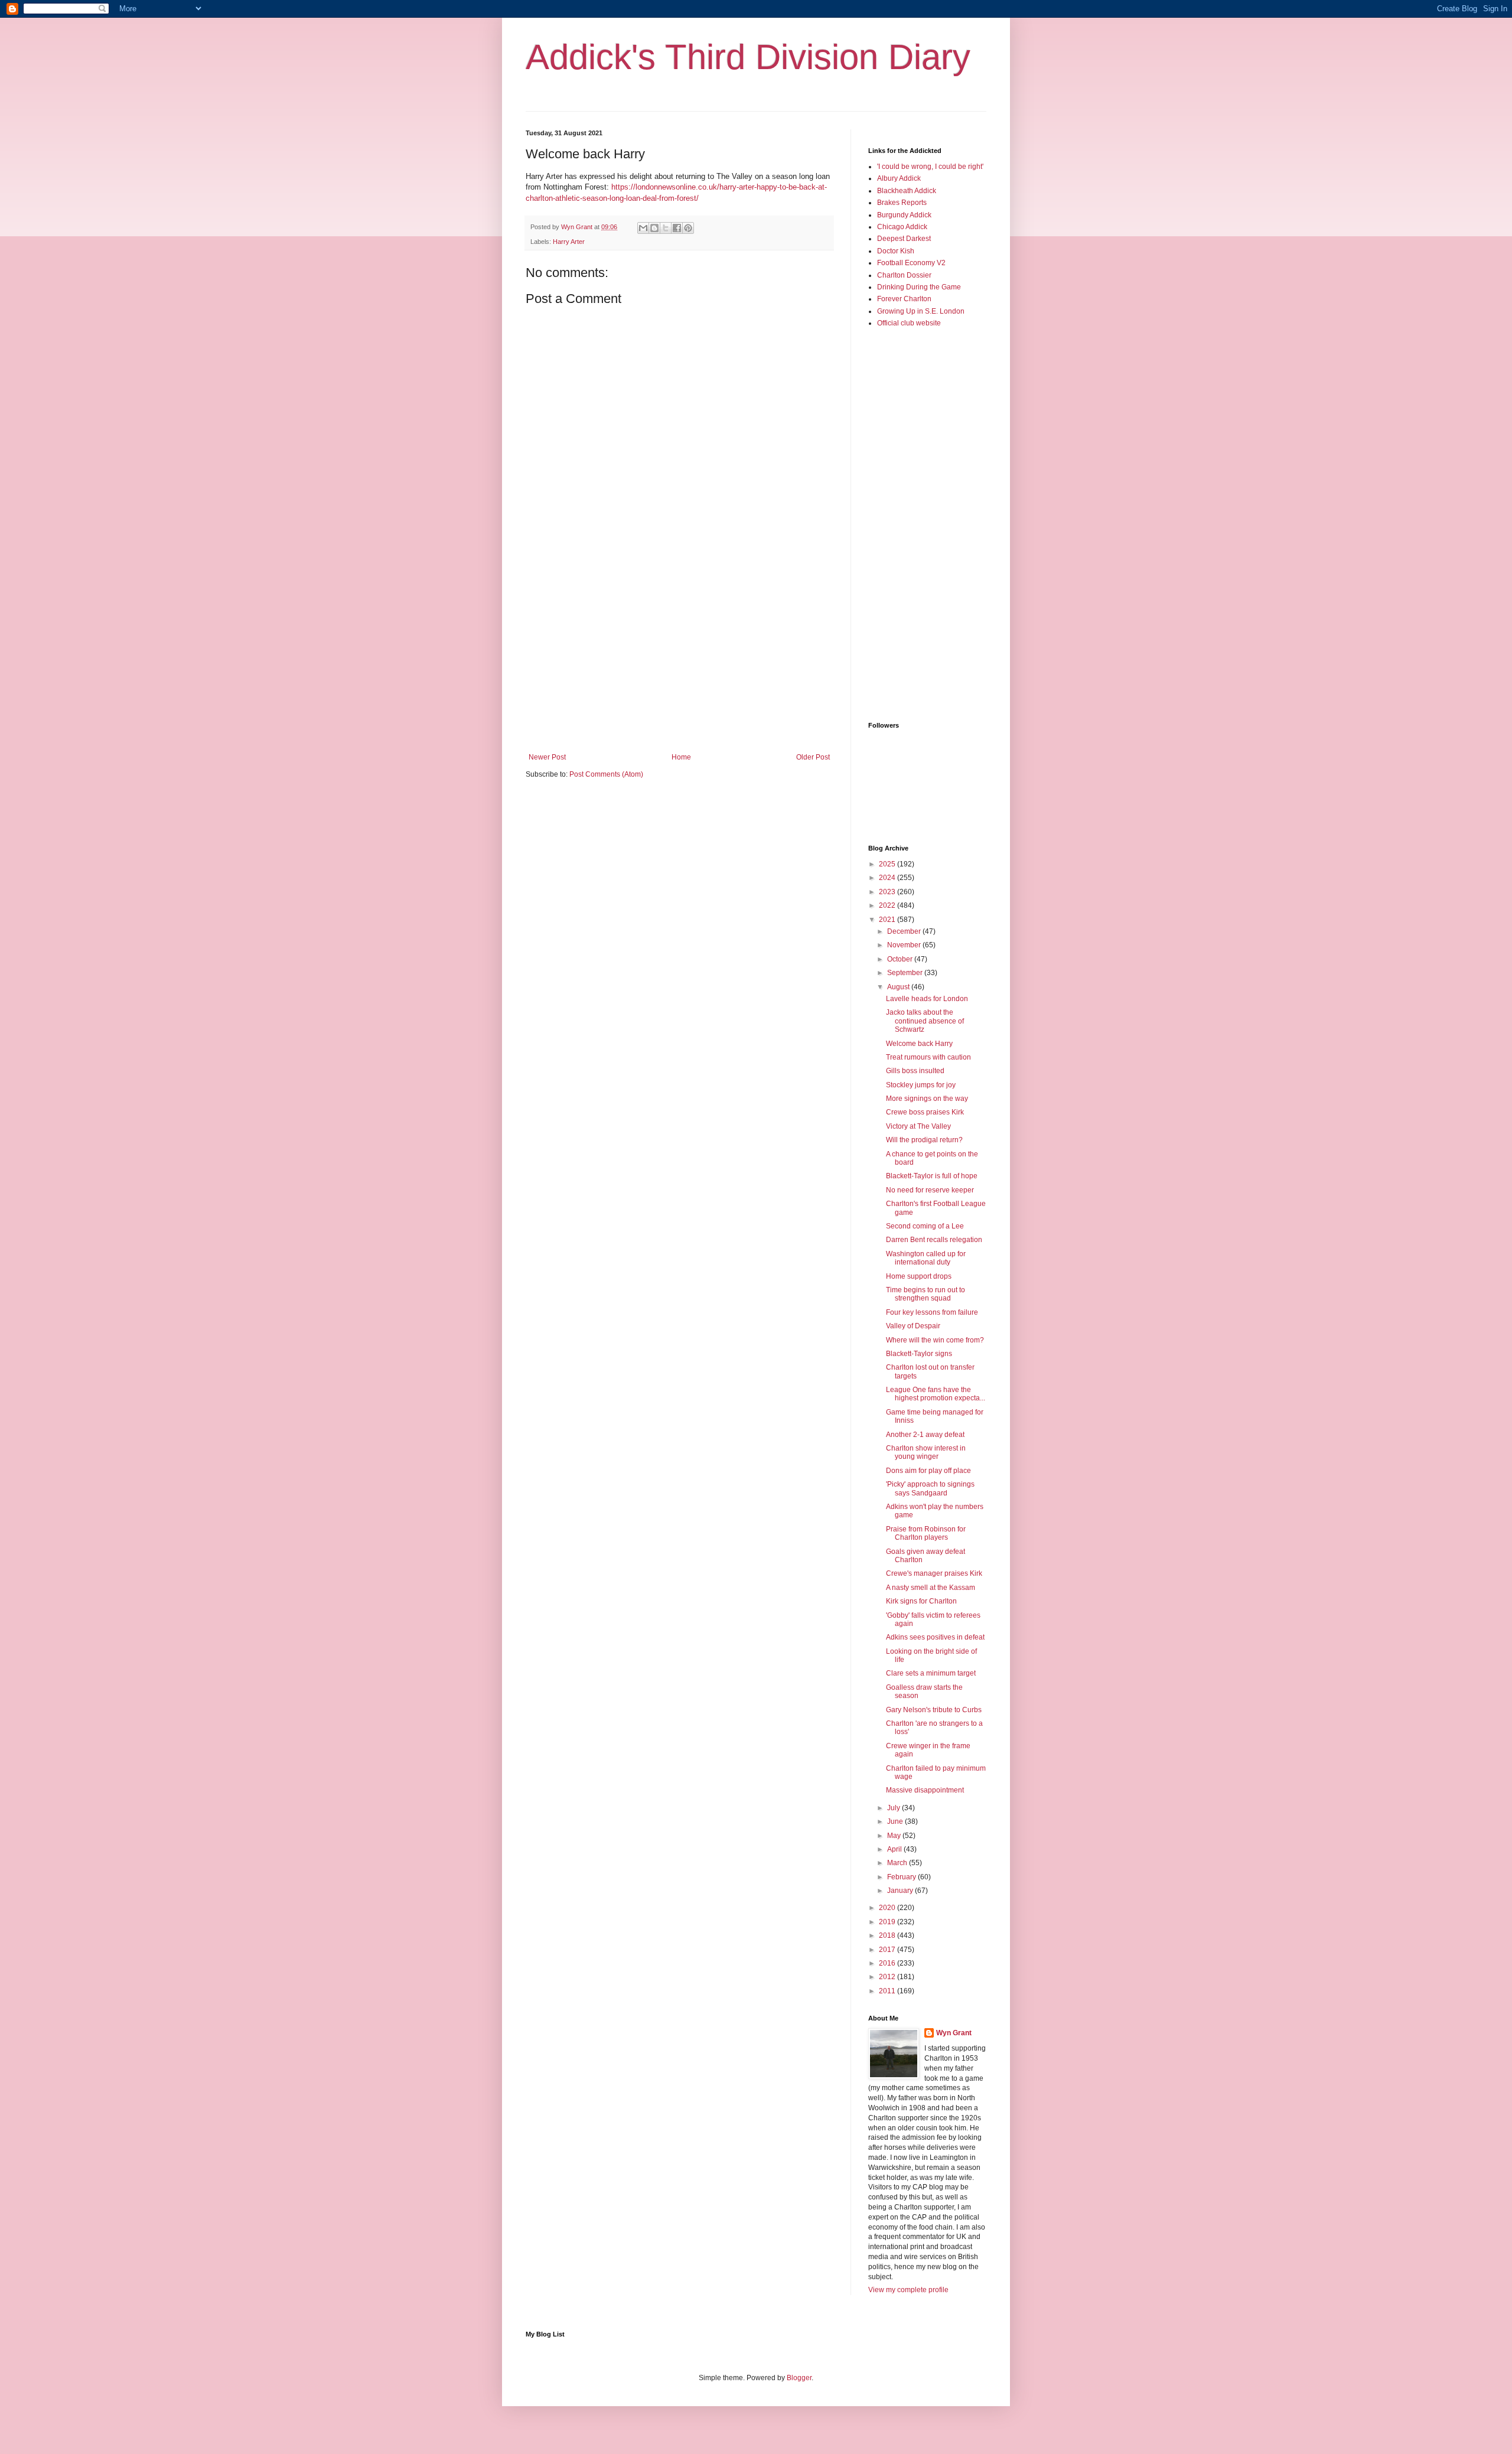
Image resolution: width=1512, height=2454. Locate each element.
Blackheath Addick (907, 191)
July (895, 1808)
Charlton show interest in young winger (926, 1452)
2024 (888, 878)
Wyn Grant (954, 2033)
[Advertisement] (679, 656)
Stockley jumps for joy (921, 1085)
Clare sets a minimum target (931, 1673)
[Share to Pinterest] (688, 228)
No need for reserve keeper (930, 1190)
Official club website (909, 323)
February (902, 1877)
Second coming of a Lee (925, 1226)
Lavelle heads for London (927, 999)
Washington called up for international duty (926, 1258)
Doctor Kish (896, 251)
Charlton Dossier (904, 275)
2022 (888, 905)
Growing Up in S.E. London (921, 311)
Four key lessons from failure (932, 1312)
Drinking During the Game (919, 287)
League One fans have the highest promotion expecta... (936, 1394)
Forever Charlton (904, 299)
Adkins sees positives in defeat (935, 1637)
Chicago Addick (902, 227)
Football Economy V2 (911, 263)
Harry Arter (569, 242)
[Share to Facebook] (677, 228)
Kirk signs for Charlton (921, 1601)
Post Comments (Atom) (606, 774)
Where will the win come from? (935, 1340)
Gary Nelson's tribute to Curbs (934, 1710)
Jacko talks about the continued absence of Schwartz (925, 1021)
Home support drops (919, 1276)
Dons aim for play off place (928, 1471)
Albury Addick (899, 178)
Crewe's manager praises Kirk (934, 1573)
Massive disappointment (925, 1790)
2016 (888, 1963)
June (896, 1821)
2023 (888, 892)
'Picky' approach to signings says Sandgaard (930, 1488)
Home (681, 757)
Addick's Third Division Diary (748, 57)
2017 (888, 1950)
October (901, 959)
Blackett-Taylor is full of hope (932, 1176)
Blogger (799, 2378)
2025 (888, 864)
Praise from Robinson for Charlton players (926, 1533)
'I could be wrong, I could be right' (930, 167)
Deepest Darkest (904, 239)
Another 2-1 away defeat (925, 1435)
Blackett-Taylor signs (919, 1354)
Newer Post (547, 757)
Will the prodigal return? (924, 1140)
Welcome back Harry (919, 1044)
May (895, 1836)
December (905, 931)
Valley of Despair (913, 1326)
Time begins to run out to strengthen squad (926, 1294)
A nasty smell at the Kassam (931, 1588)
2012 (888, 1977)
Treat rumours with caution (928, 1057)
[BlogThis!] (654, 228)
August (899, 987)
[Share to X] (666, 228)
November (905, 945)
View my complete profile (908, 2290)
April (895, 1849)
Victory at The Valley (918, 1126)
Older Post (813, 757)
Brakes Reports (902, 203)
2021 (888, 920)
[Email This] (643, 228)
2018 (888, 1935)
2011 (888, 1991)
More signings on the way (927, 1099)
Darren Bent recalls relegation (934, 1240)
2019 (888, 1922)
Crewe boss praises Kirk (925, 1112)
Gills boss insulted (915, 1071)
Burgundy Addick (904, 215)
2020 (888, 1908)
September (906, 973)
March (898, 1863)
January (901, 1891)
